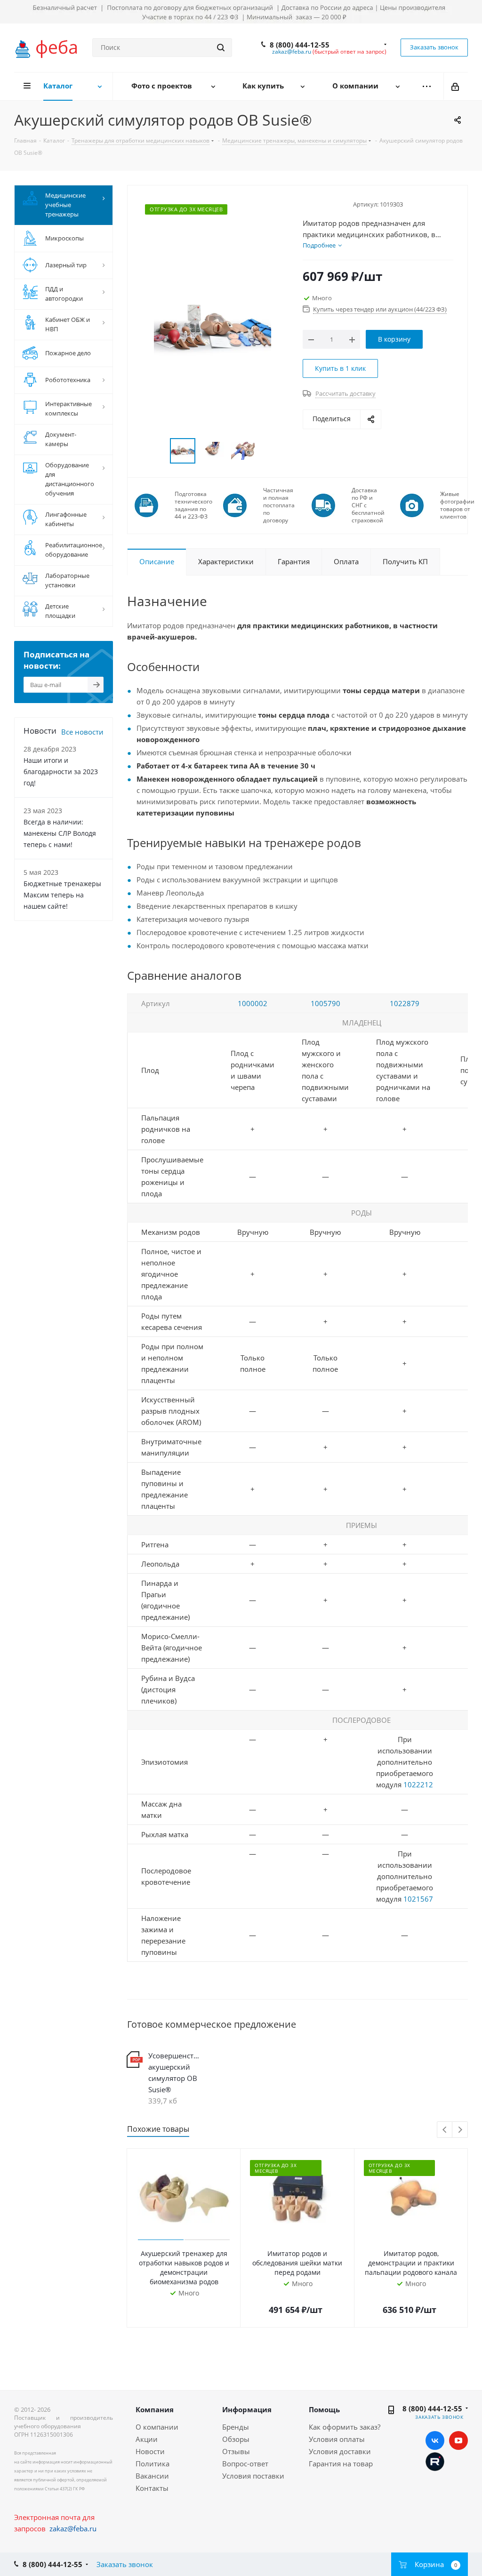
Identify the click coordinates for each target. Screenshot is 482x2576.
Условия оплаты (337, 2439)
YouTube (458, 2440)
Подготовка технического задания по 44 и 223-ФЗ (193, 505)
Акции (147, 2439)
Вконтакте (435, 2440)
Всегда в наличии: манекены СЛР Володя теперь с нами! (60, 833)
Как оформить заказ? (345, 2427)
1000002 (253, 1003)
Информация (247, 2409)
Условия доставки (340, 2451)
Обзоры (236, 2439)
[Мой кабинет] (456, 86)
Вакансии (152, 2476)
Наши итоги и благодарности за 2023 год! (61, 772)
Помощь (324, 2409)
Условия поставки (253, 2476)
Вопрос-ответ (245, 2464)
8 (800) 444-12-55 (300, 45)
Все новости (82, 732)
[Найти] (221, 48)
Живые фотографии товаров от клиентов (457, 505)
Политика (153, 2464)
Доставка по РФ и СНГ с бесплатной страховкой (368, 505)
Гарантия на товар (341, 2464)
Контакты (152, 2488)
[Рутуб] (435, 2461)
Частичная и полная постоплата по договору (279, 505)
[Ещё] (427, 86)
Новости (150, 2451)
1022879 (405, 1003)
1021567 (418, 1899)
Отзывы (236, 2451)
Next (460, 2130)
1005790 (325, 1003)
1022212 (418, 1784)
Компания (155, 2409)
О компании (157, 2427)
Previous (445, 2130)
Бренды (236, 2427)
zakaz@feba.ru (292, 52)
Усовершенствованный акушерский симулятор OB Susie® (175, 2072)
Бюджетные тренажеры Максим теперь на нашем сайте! (62, 895)
